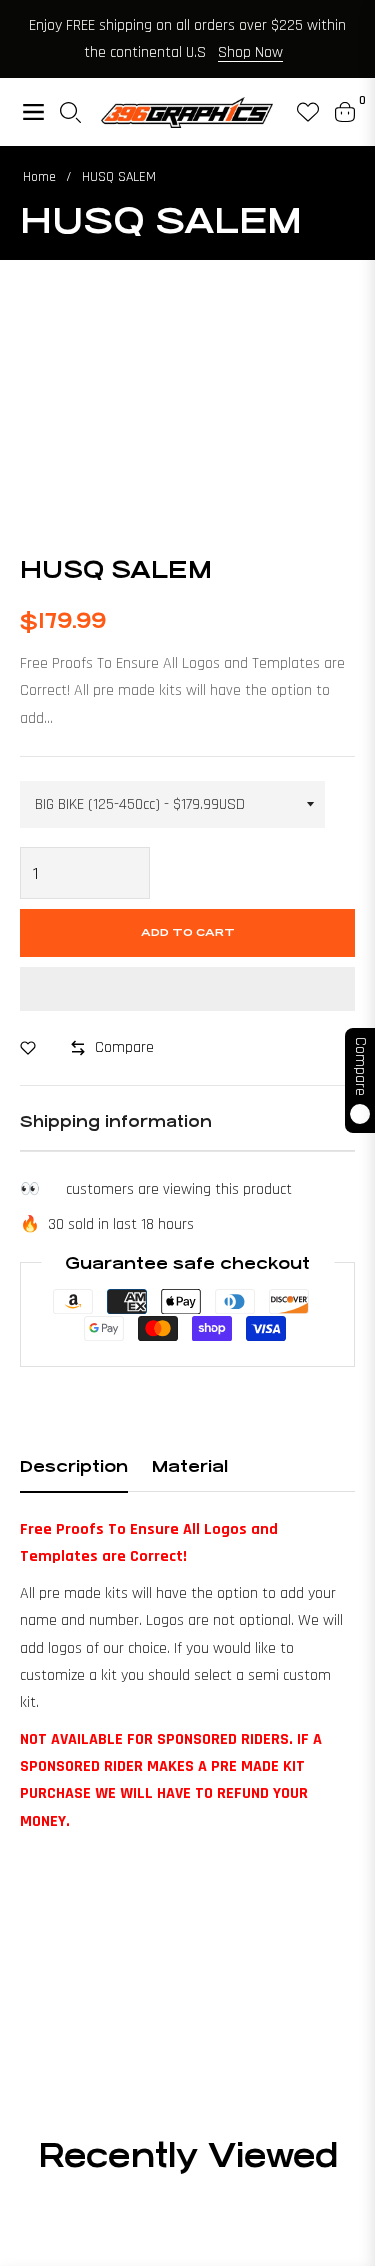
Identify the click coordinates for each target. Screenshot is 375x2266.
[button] (187, 989)
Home (39, 177)
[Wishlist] (300, 112)
